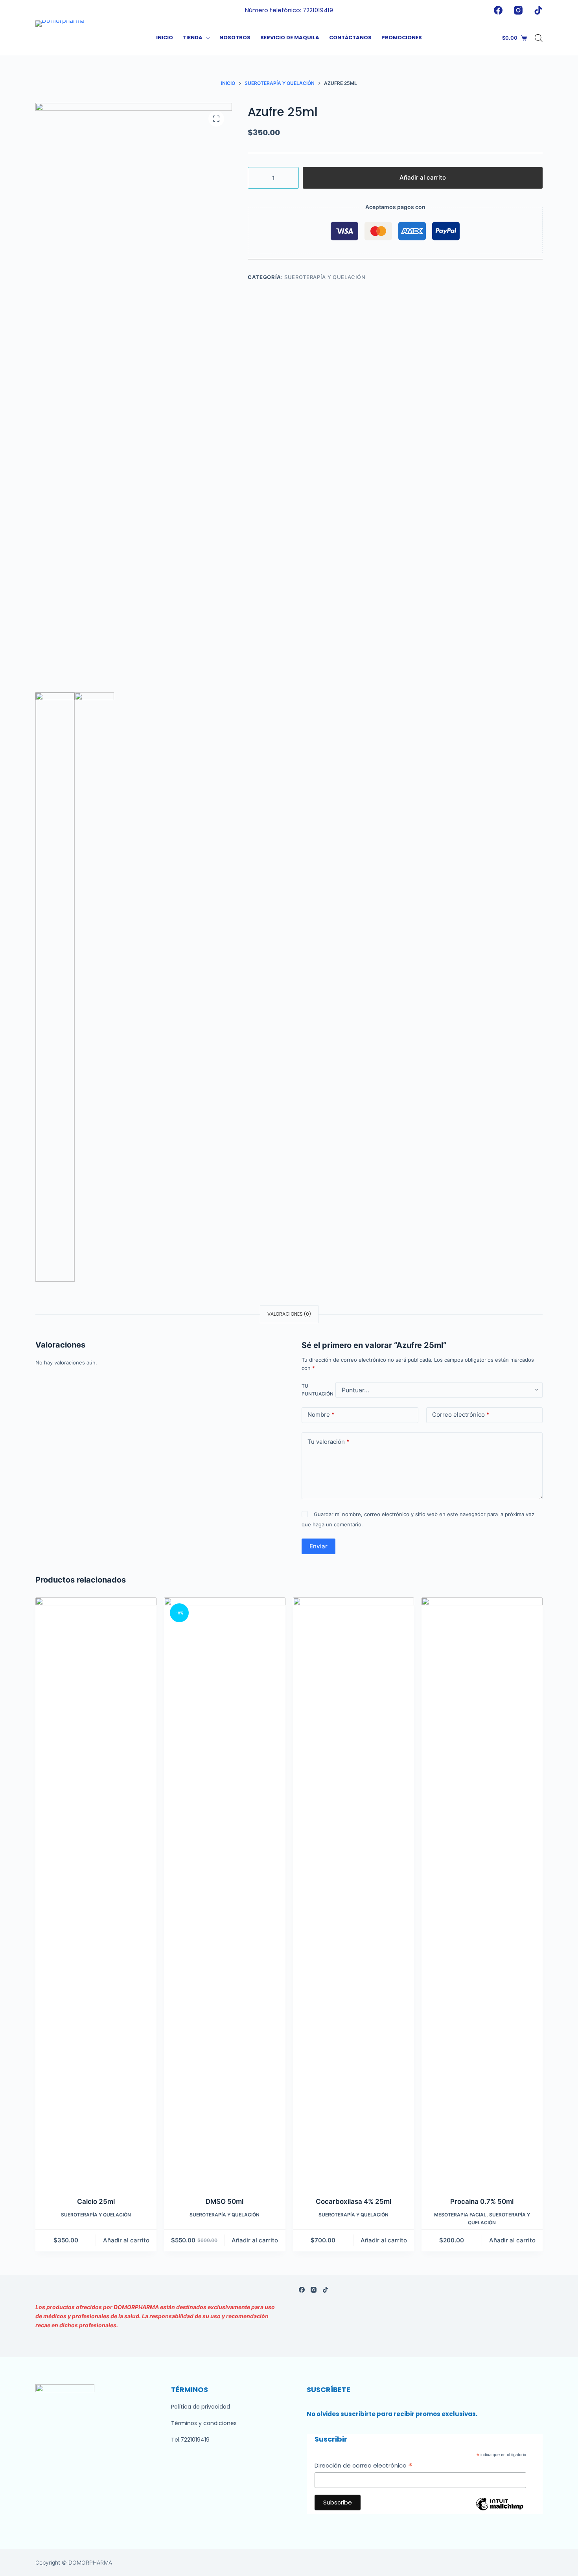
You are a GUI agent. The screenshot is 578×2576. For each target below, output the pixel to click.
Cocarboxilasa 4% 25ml (353, 2201)
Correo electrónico (461, 1415)
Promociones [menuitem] (402, 38)
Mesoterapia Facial (460, 2215)
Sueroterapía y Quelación (325, 277)
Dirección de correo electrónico (364, 2466)
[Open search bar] (539, 38)
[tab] (289, 1314)
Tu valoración (329, 1442)
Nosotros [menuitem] (235, 38)
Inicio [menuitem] (165, 38)
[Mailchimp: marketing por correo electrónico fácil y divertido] (499, 2510)
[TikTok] (538, 10)
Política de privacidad (201, 2407)
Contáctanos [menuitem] (350, 38)
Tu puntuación (318, 1390)
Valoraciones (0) (289, 1314)
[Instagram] (518, 10)
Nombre (321, 1415)
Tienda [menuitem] (193, 38)
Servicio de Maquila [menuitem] (290, 38)
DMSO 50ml (225, 2201)
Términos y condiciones (204, 2423)
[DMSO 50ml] (225, 1892)
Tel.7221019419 (190, 2440)
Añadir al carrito (423, 177)
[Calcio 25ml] (96, 1892)
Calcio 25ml (96, 2201)
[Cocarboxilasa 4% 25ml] (353, 1892)
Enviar (318, 1546)
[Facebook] (498, 10)
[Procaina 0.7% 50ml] (482, 1892)
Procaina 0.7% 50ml (482, 2201)
